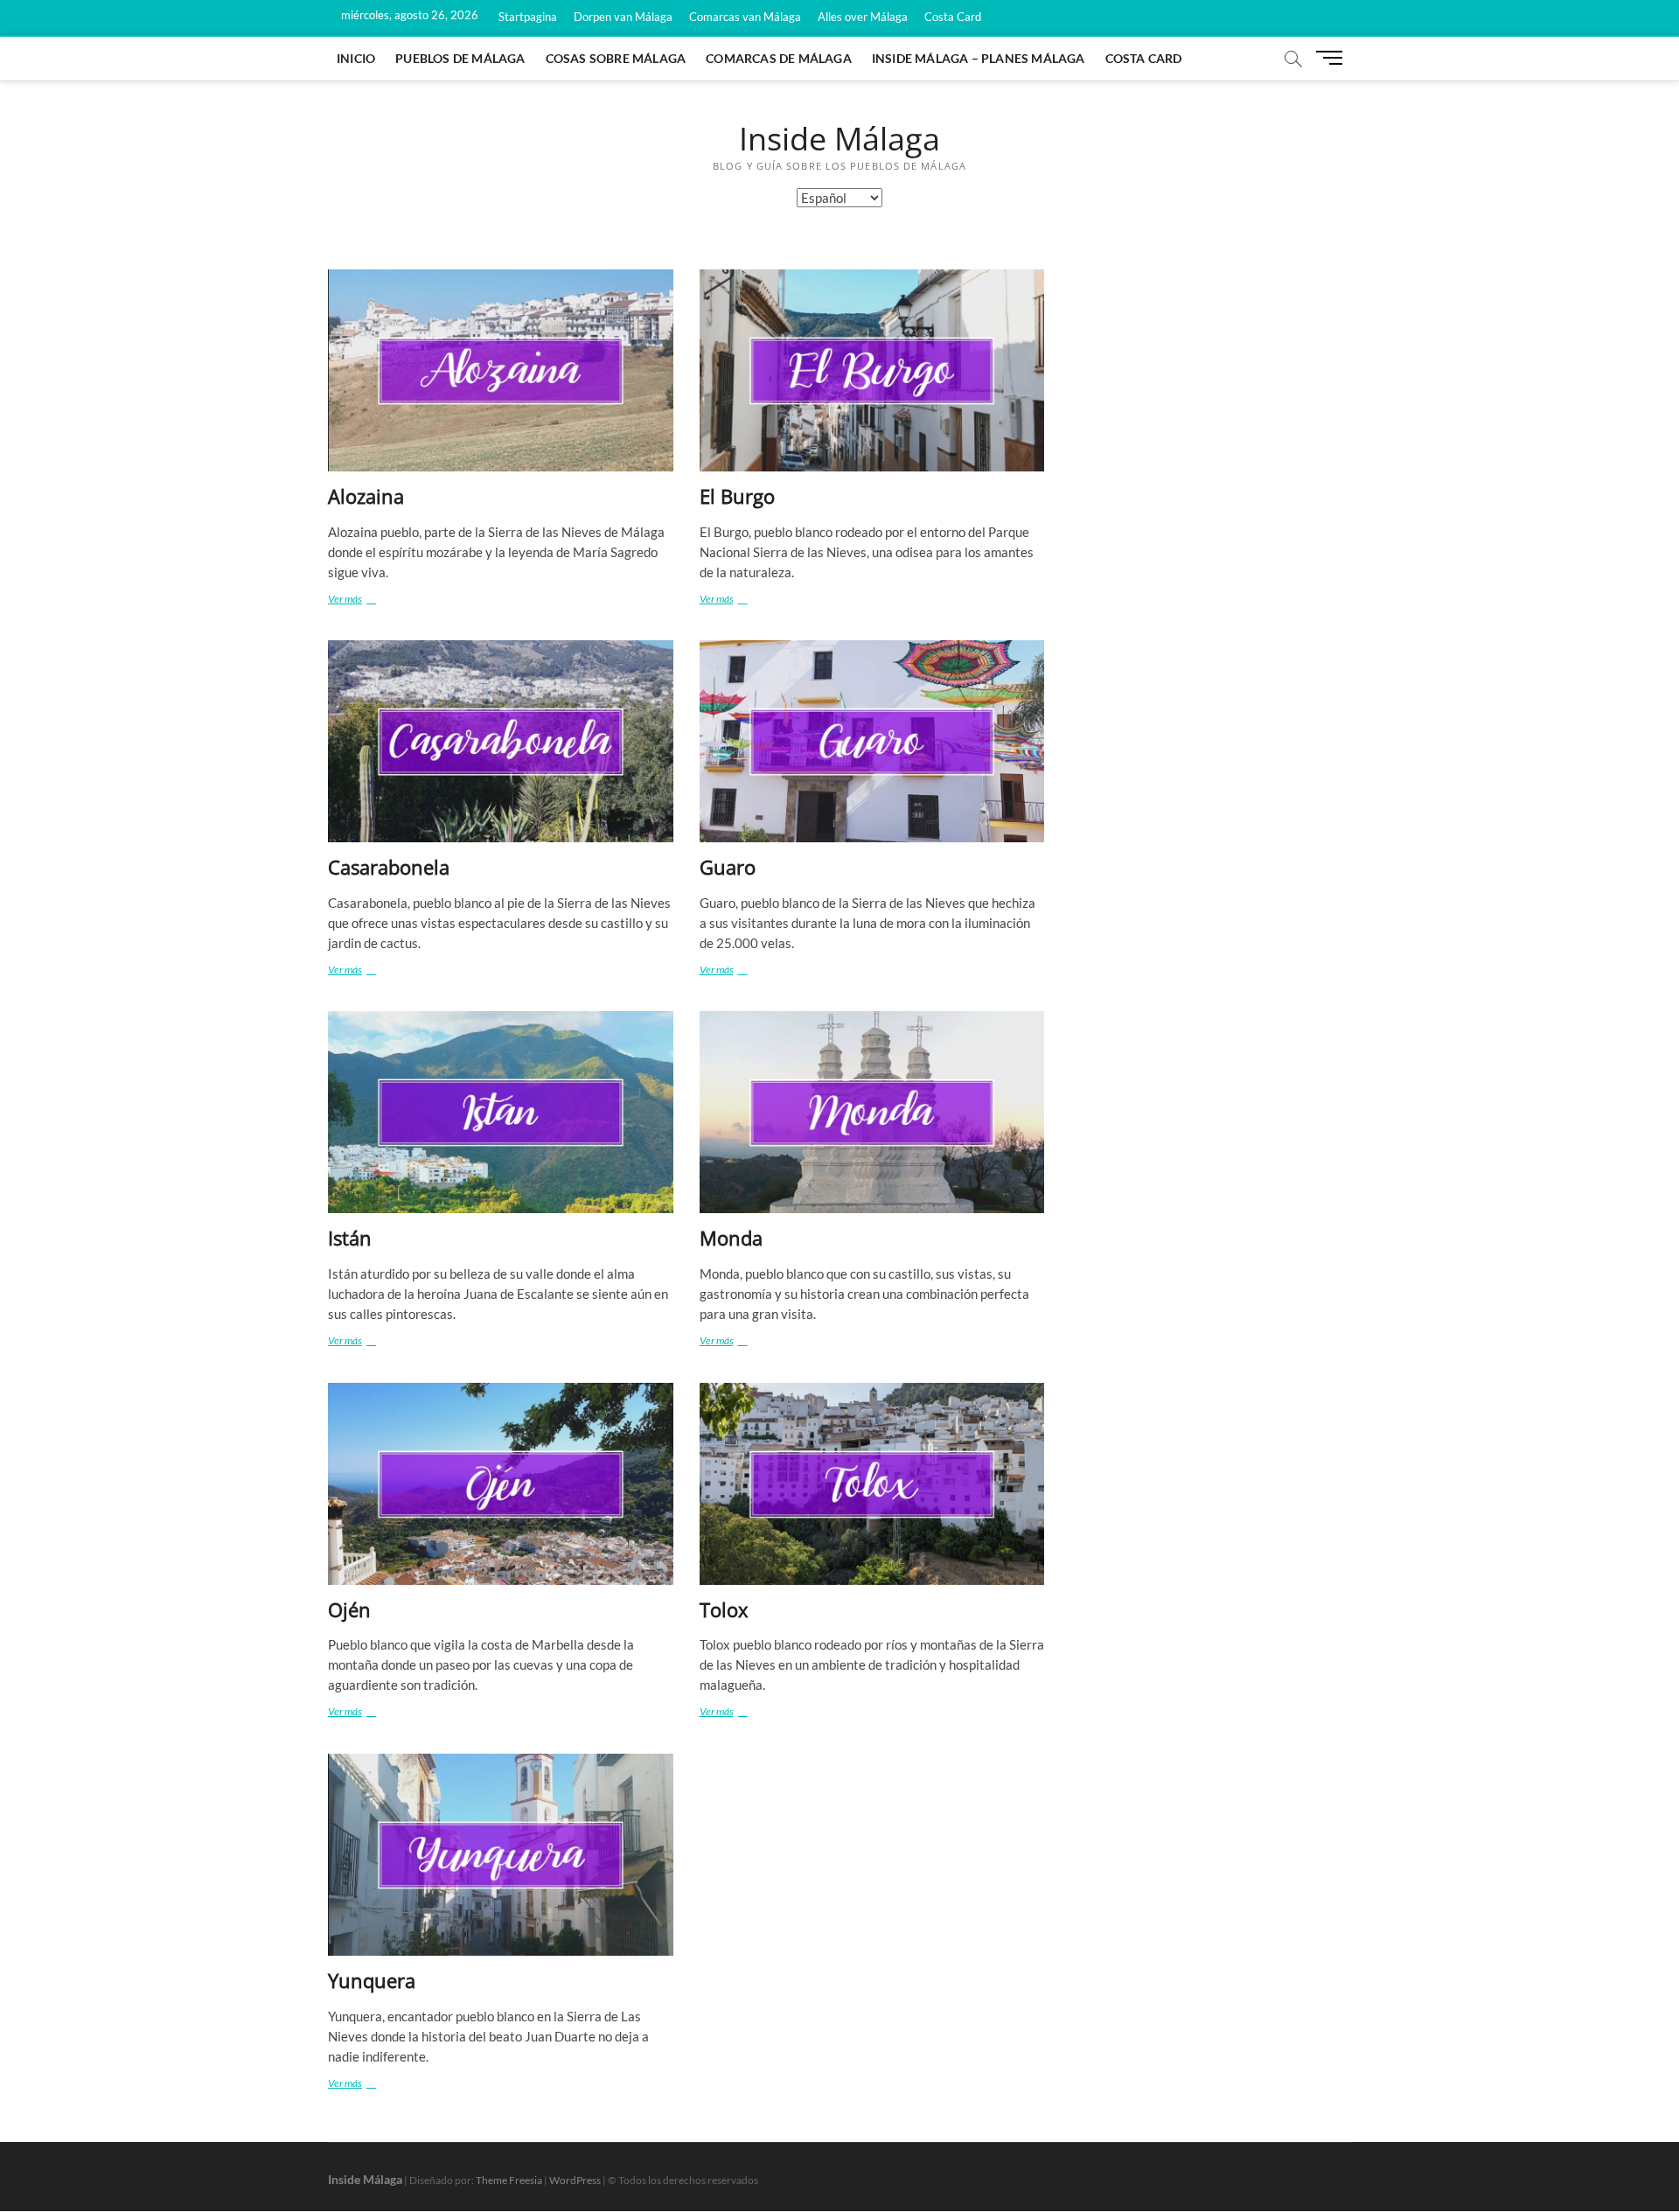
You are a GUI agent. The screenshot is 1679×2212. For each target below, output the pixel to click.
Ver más (363, 598)
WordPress (575, 2180)
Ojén (349, 1609)
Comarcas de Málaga (779, 58)
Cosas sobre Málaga (616, 58)
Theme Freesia (509, 2180)
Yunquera (372, 1980)
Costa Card (953, 17)
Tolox (724, 1609)
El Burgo (737, 496)
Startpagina (528, 17)
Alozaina (366, 496)
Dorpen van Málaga (623, 17)
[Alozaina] (501, 370)
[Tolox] (872, 1484)
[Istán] (501, 1112)
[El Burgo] (872, 370)
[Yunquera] (501, 1855)
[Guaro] (872, 741)
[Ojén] (501, 1484)
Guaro (728, 867)
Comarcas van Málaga (745, 17)
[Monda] (872, 1112)
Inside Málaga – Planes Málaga (979, 58)
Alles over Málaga (863, 17)
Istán (350, 1238)
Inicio (356, 58)
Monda (731, 1238)
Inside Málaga (839, 139)
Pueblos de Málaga (460, 58)
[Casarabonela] (501, 741)
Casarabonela (389, 867)
